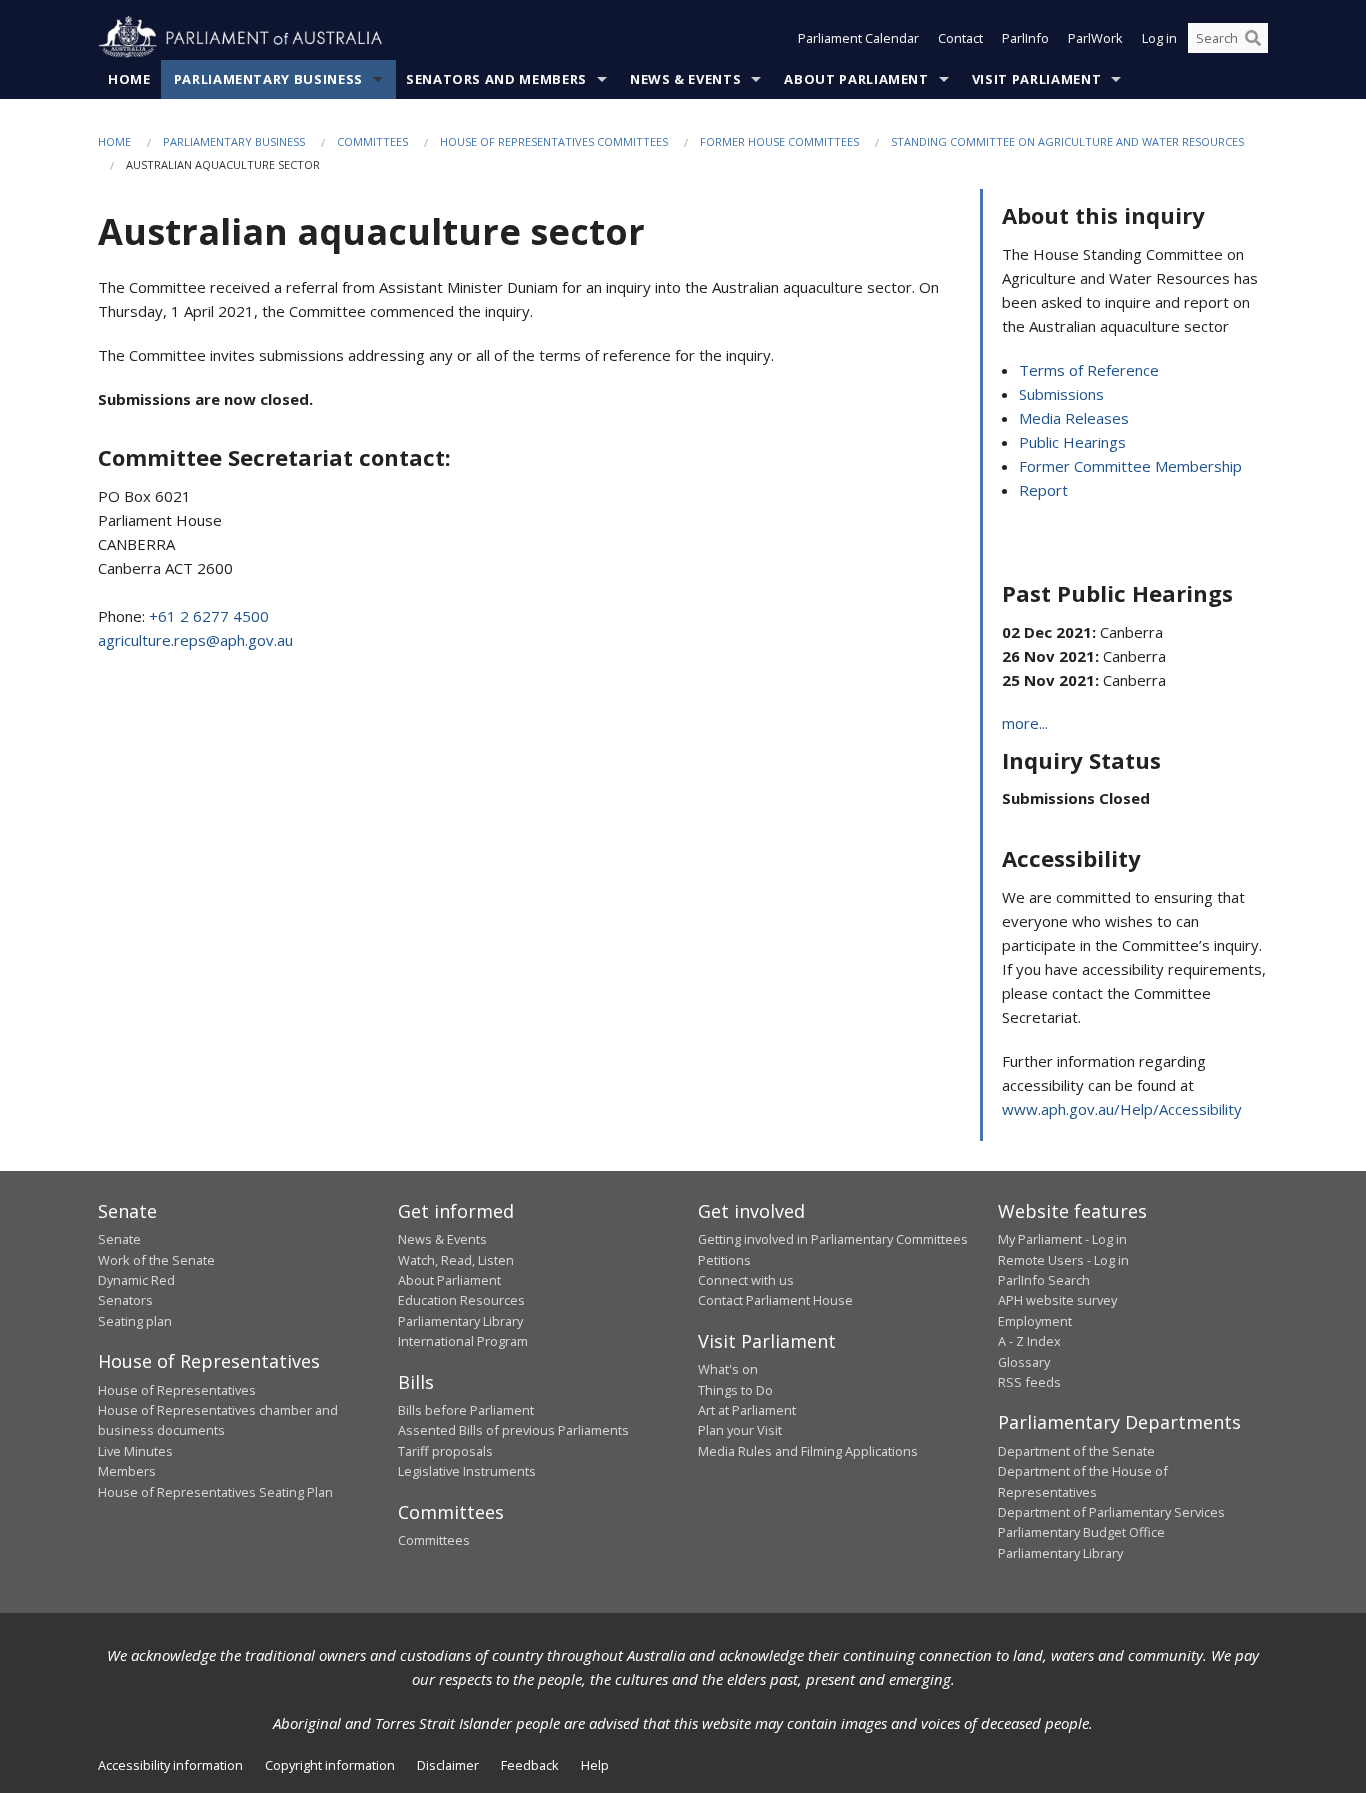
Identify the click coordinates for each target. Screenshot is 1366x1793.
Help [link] (595, 1765)
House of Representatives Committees (554, 141)
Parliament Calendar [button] (858, 38)
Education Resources (461, 1300)
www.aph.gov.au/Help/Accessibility (1122, 1109)
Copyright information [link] (330, 1765)
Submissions (1061, 394)
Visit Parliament (1036, 79)
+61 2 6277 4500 (209, 616)
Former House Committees (779, 141)
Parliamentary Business (268, 79)
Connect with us (746, 1280)
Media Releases (1074, 418)
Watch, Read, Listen (456, 1260)
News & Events (685, 79)
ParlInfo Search (1044, 1280)
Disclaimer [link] (448, 1765)
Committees (372, 141)
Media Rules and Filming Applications (808, 1451)
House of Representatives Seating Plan (215, 1492)
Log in (1159, 38)
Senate (119, 1239)
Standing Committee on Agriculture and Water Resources (1067, 141)
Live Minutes (135, 1451)
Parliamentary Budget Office (1081, 1532)
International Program (463, 1341)
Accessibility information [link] (170, 1765)
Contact (960, 38)
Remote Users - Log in (1063, 1260)
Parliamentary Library (460, 1321)
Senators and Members (496, 79)
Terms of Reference (1089, 370)
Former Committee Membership (1130, 466)
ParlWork (1095, 38)
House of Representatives (177, 1390)
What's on (728, 1369)
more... (1025, 723)
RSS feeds (1029, 1382)
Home (129, 79)
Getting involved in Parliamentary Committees (833, 1239)
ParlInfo (1025, 38)
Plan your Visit (740, 1430)
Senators (125, 1300)
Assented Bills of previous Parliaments (513, 1430)
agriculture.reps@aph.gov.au (195, 640)
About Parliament (856, 79)
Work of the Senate (156, 1260)
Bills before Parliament (466, 1410)
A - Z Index (1029, 1341)
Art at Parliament (747, 1410)
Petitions (724, 1260)
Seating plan (135, 1321)
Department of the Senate (1076, 1451)
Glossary (1024, 1362)
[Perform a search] (1253, 38)
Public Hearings (1072, 442)
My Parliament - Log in (1062, 1239)
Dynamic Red (136, 1280)
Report (1043, 490)
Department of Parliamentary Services (1111, 1512)
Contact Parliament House (775, 1300)
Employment (1035, 1321)
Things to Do (735, 1390)
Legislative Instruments (467, 1471)
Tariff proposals (445, 1451)
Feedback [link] (530, 1765)
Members (127, 1471)
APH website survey (1057, 1300)
